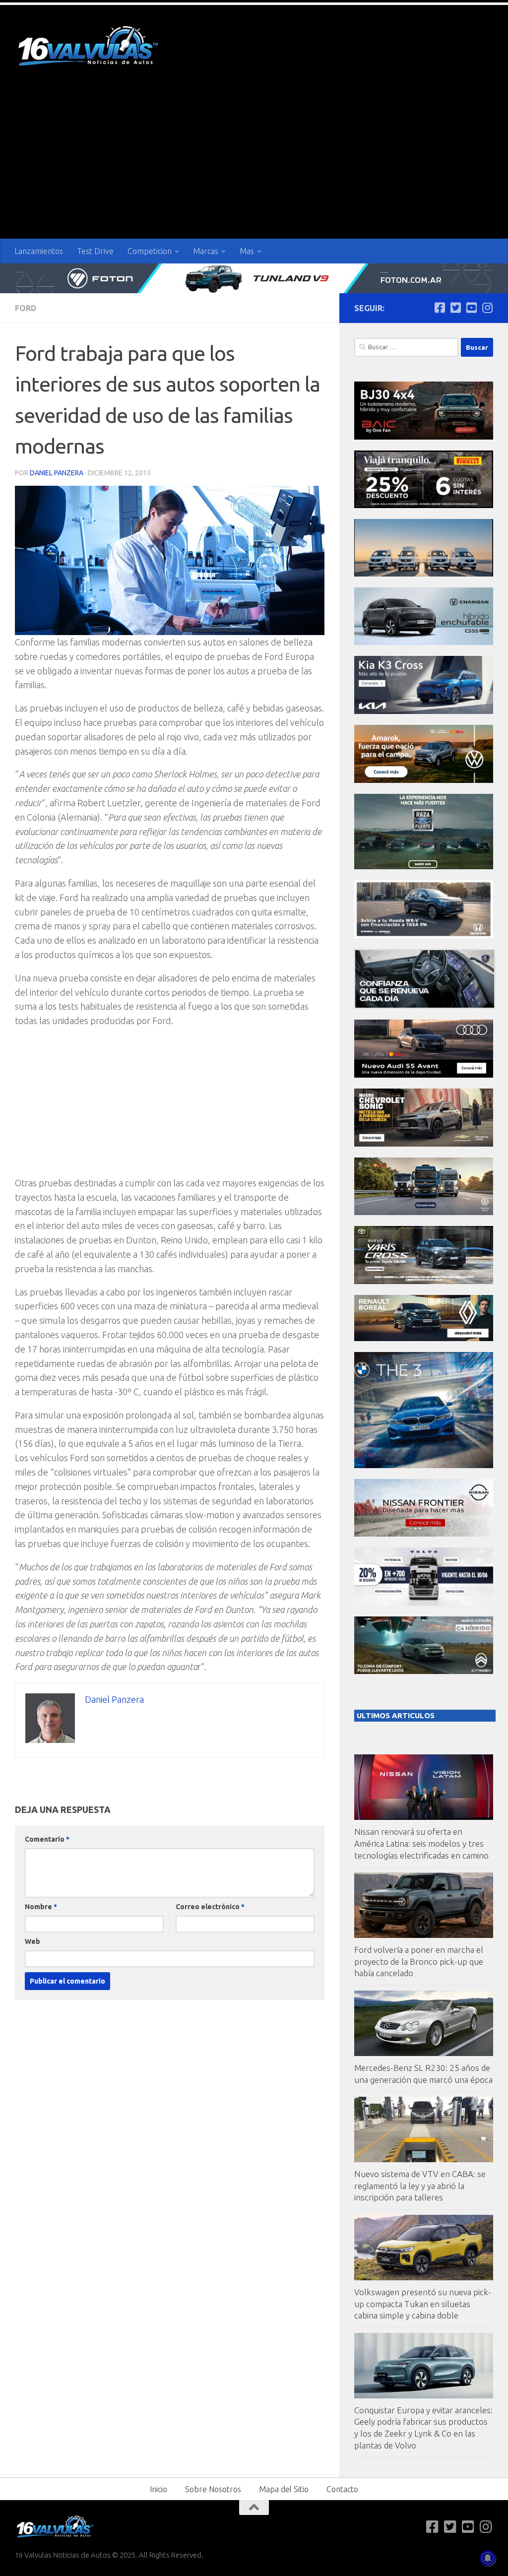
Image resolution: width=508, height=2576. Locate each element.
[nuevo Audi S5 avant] (424, 1075)
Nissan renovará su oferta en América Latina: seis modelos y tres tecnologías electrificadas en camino (421, 1843)
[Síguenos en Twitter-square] (455, 308)
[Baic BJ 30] (424, 437)
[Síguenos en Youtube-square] (471, 308)
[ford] (424, 867)
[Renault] (424, 1338)
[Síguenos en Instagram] (487, 308)
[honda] (424, 935)
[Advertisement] (254, 164)
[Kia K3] (424, 711)
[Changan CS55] (424, 642)
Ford (26, 308)
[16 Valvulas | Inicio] (89, 47)
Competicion (150, 251)
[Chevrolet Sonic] (424, 1144)
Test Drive (95, 251)
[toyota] (424, 1281)
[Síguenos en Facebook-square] (440, 308)
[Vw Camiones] (424, 1212)
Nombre (41, 1907)
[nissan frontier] (424, 1534)
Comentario (47, 1839)
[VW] (424, 780)
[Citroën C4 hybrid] (424, 1671)
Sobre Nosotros (213, 2489)
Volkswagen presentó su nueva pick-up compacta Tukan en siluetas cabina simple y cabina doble (423, 2304)
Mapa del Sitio (284, 2489)
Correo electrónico (210, 1907)
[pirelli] (424, 505)
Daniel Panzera (57, 473)
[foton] (254, 278)
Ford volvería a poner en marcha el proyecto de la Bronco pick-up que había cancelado (419, 1961)
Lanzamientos (39, 251)
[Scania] (425, 1006)
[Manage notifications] (488, 2558)
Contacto (342, 2489)
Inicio (159, 2489)
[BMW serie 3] (424, 1465)
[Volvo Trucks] (424, 1603)
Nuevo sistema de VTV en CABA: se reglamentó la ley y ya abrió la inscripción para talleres (420, 2186)
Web (32, 1941)
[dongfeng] (424, 574)
